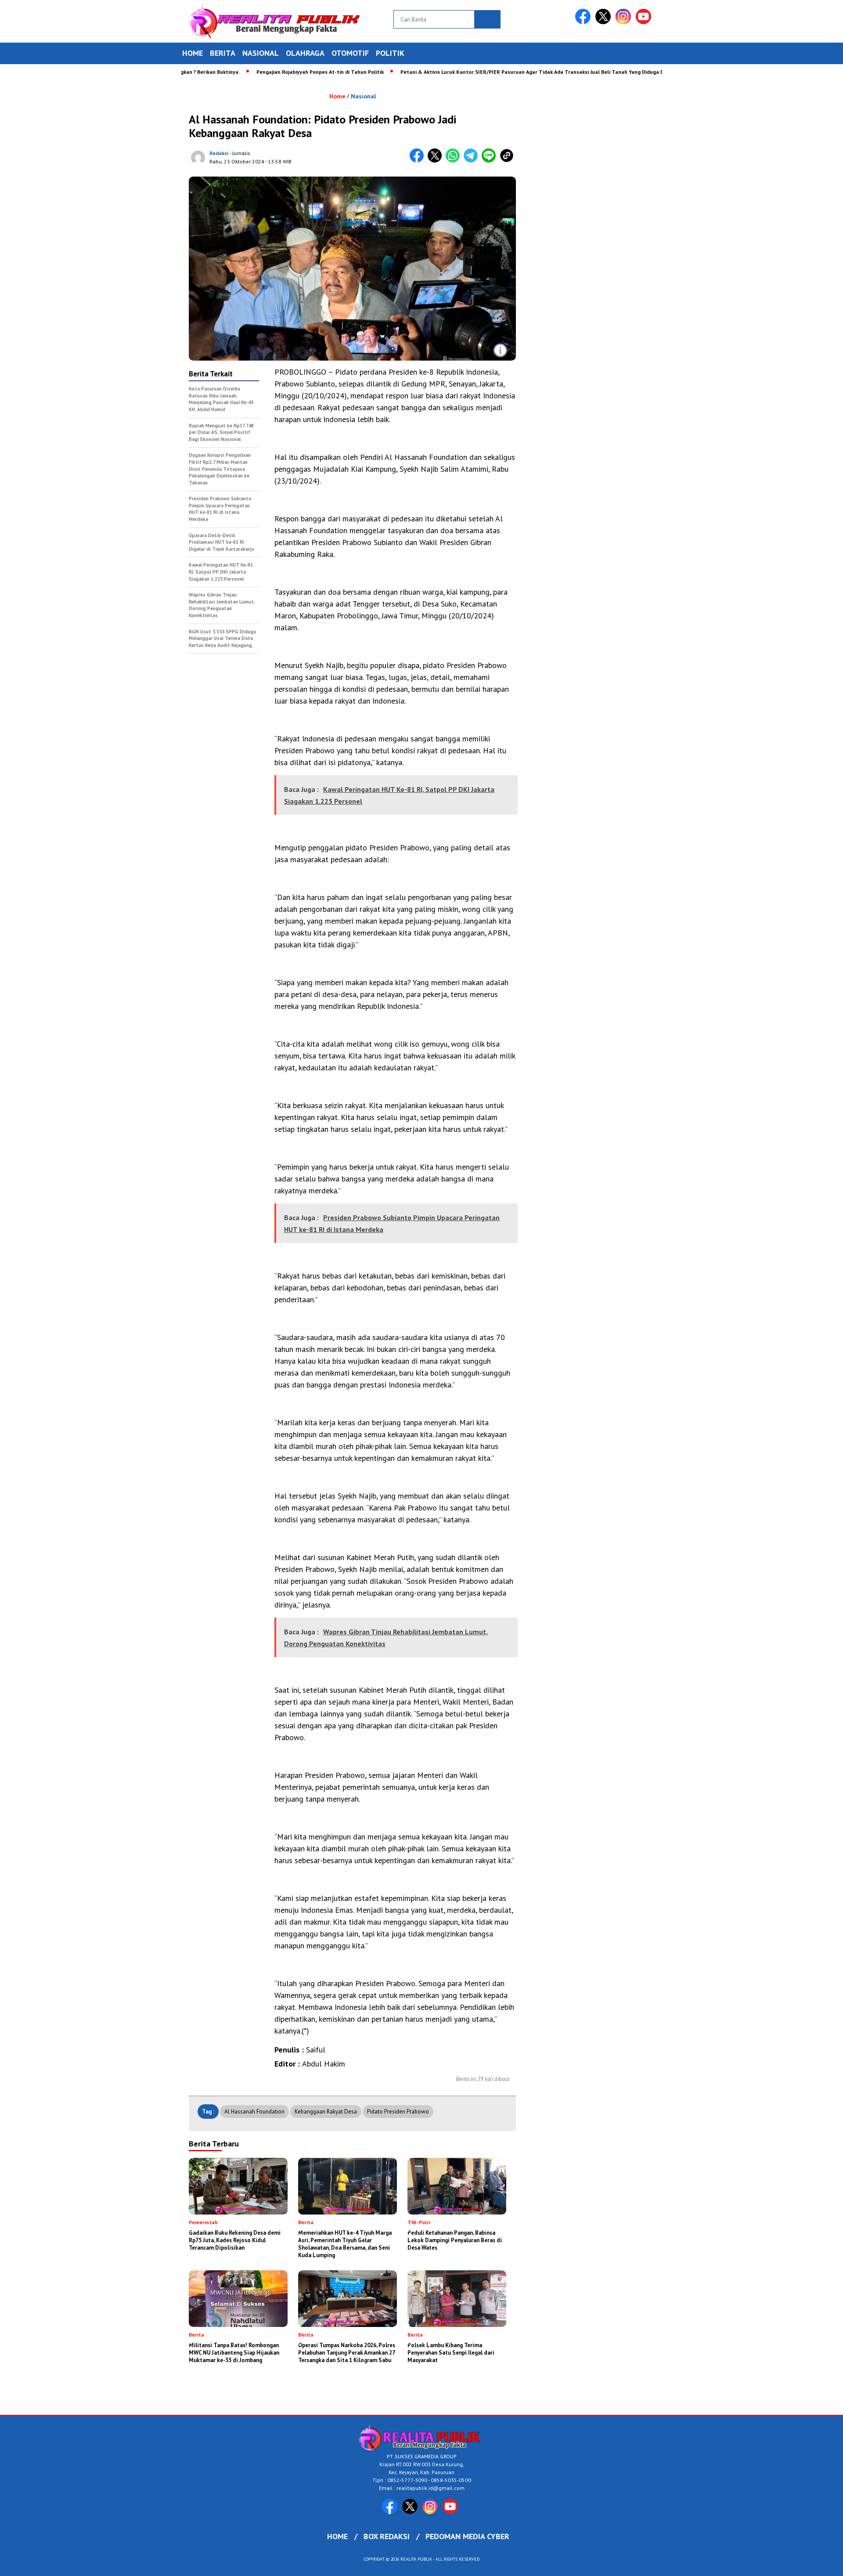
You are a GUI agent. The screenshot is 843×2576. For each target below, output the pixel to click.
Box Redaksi (387, 2536)
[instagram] (625, 22)
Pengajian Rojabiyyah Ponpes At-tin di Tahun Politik (269, 72)
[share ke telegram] (473, 161)
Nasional (261, 53)
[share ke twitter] (437, 161)
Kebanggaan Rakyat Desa (326, 2112)
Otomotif (350, 53)
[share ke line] (491, 161)
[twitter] (605, 22)
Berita (223, 53)
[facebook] (584, 22)
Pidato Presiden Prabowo (398, 2112)
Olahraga (305, 53)
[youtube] (645, 22)
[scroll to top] (810, 2562)
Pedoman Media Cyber (467, 2536)
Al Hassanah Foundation (254, 2112)
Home (193, 53)
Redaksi (219, 153)
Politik (390, 53)
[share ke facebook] (419, 161)
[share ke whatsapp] (455, 161)
